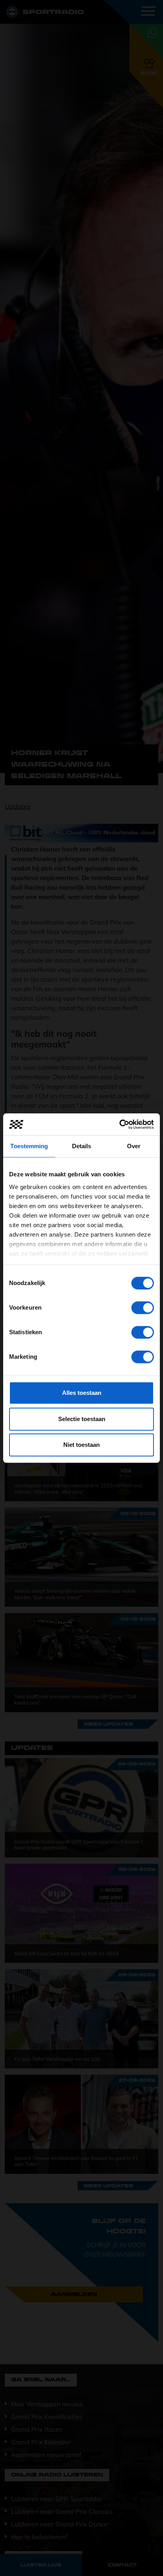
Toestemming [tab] (29, 1146)
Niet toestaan (81, 1445)
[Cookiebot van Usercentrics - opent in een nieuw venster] (119, 1124)
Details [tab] (82, 1146)
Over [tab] (134, 1146)
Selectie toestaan (82, 1419)
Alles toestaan (82, 1393)
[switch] (143, 1308)
